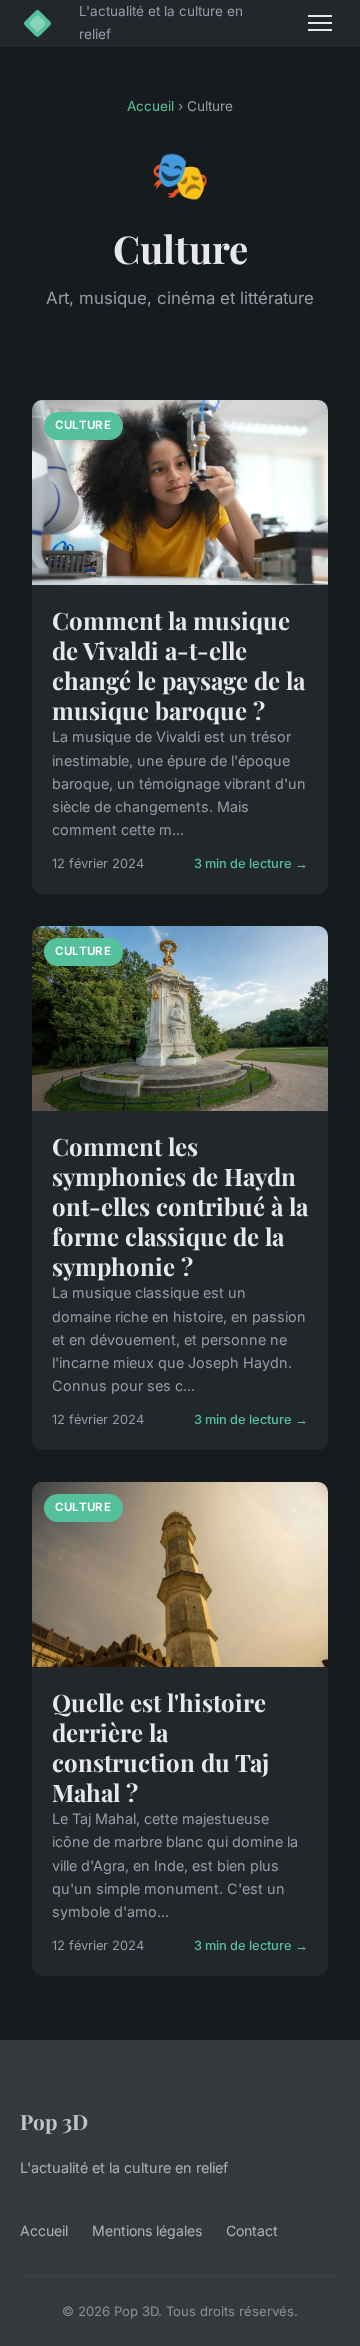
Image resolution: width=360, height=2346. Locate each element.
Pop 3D (54, 2121)
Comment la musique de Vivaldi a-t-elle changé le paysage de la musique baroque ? (178, 665)
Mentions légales (147, 2230)
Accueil (150, 106)
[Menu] (320, 23)
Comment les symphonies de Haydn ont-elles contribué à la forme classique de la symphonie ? (180, 1206)
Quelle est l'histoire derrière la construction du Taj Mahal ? (160, 1747)
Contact (252, 2230)
